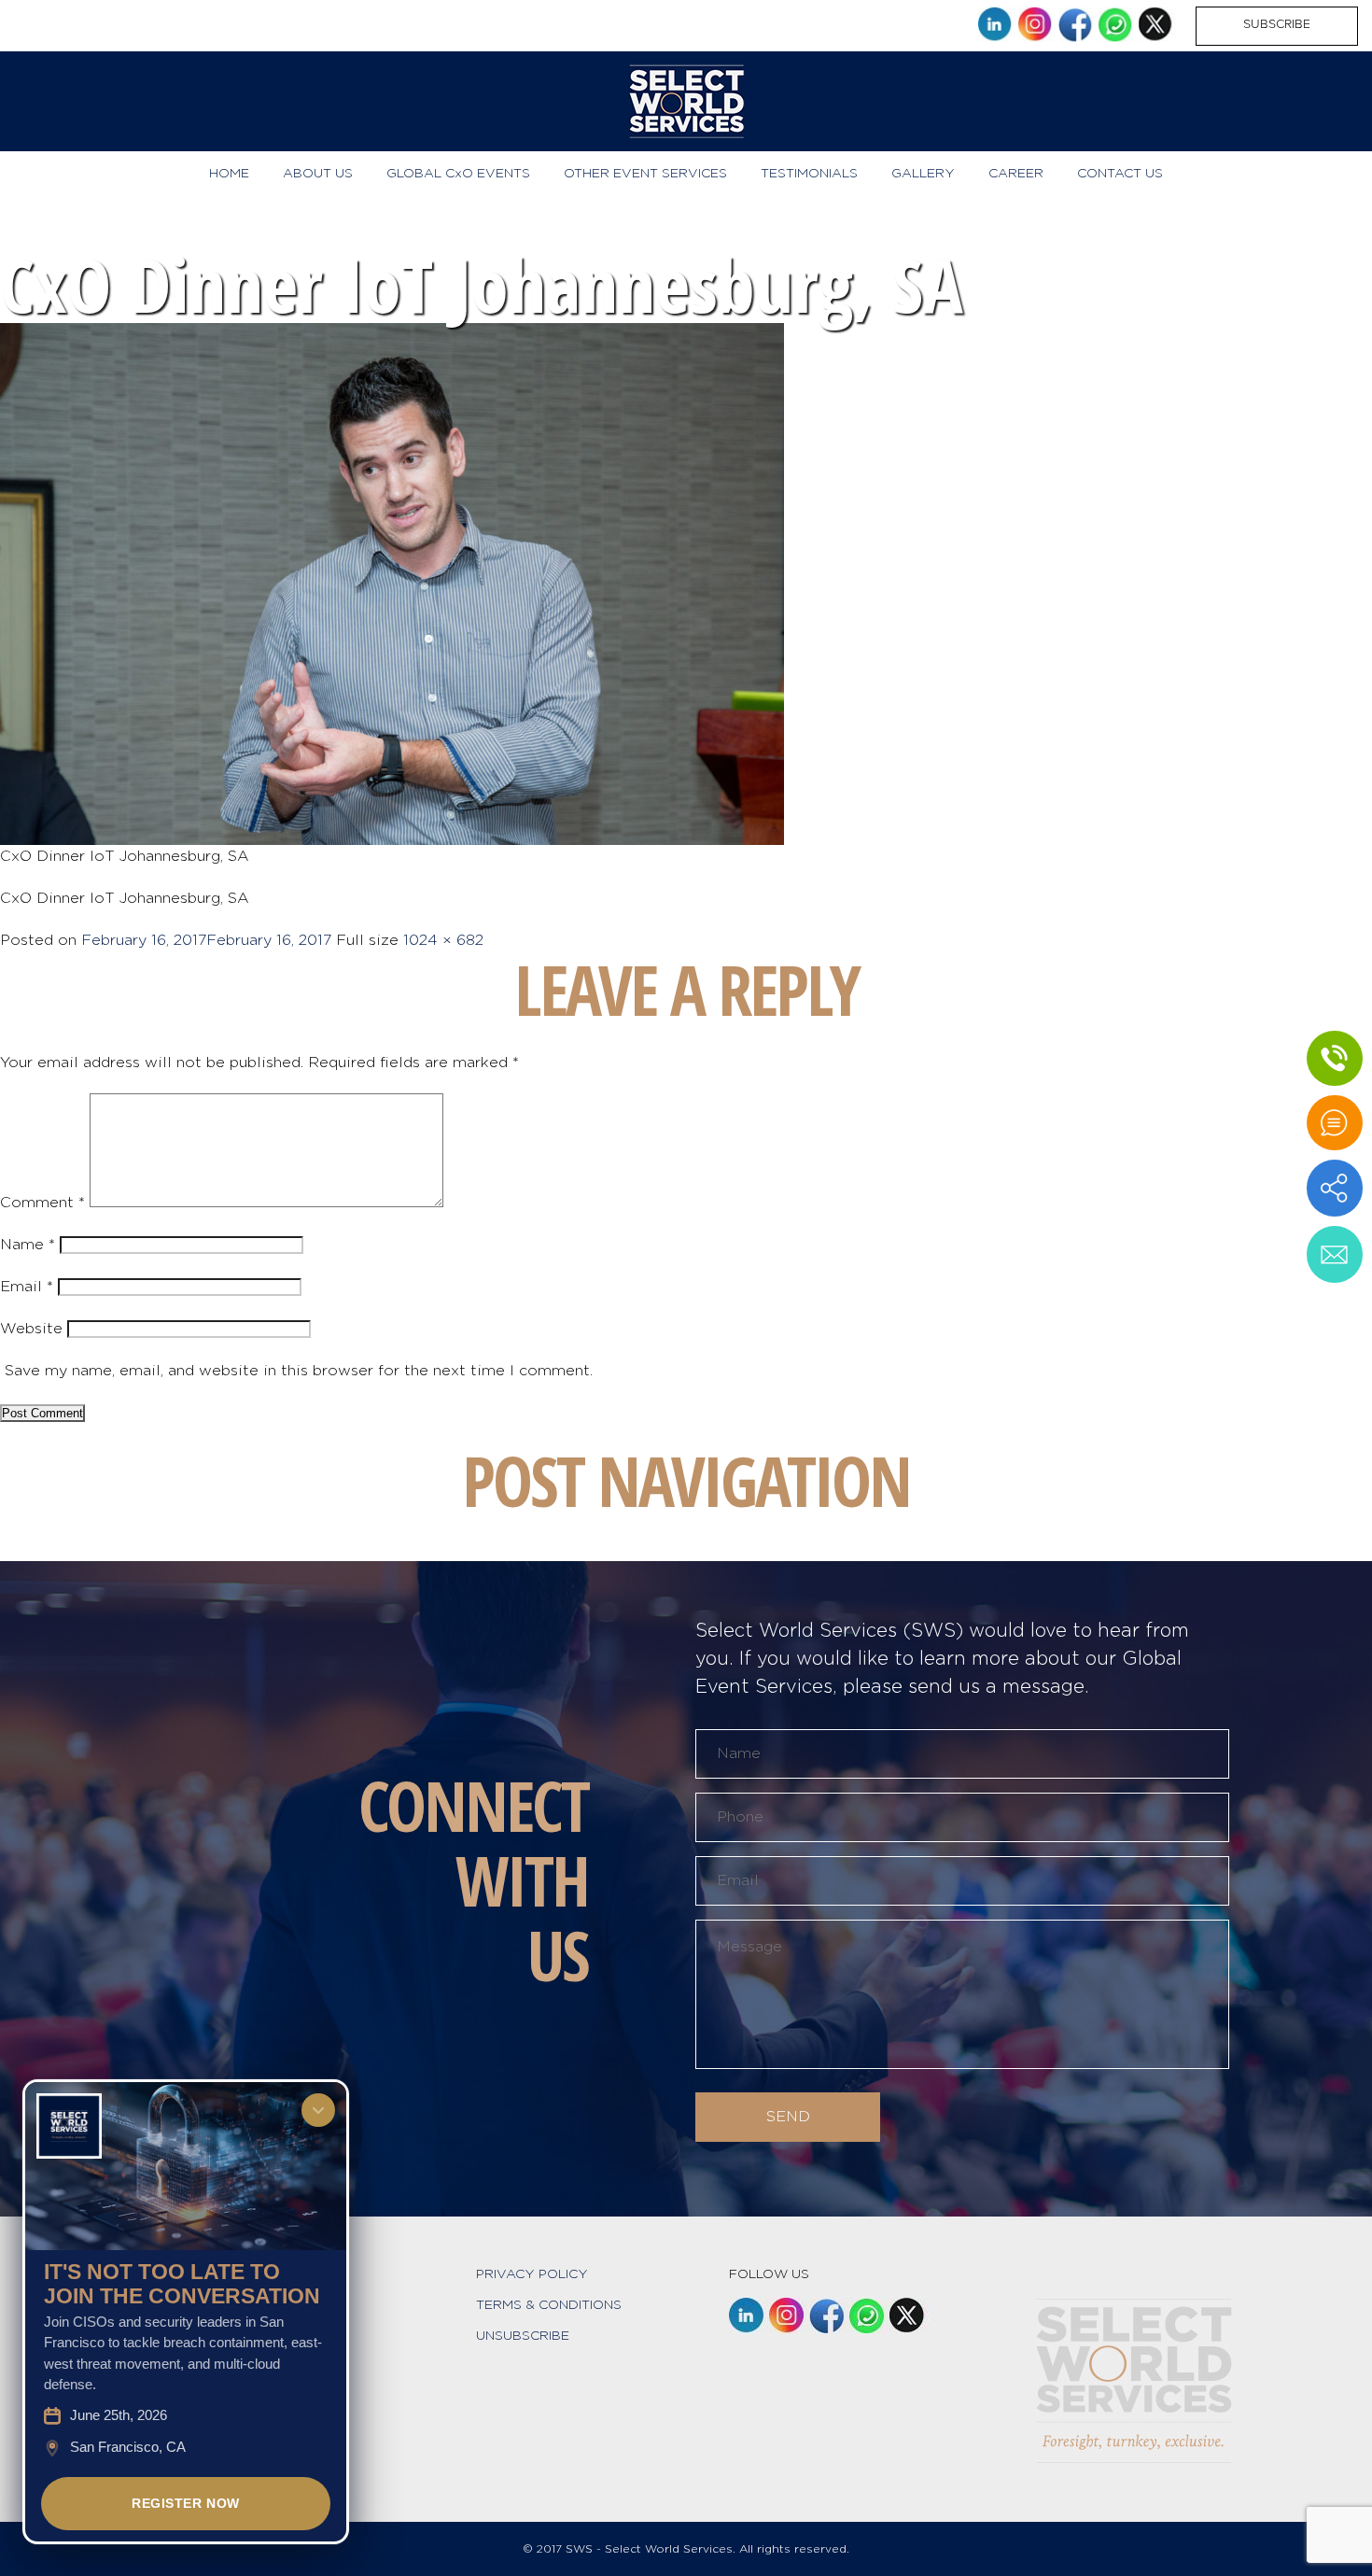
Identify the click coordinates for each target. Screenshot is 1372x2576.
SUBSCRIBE (1277, 24)
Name (28, 1245)
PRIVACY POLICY (532, 2274)
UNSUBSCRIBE (523, 2336)
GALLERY (923, 174)
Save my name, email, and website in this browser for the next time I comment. (299, 1371)
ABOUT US (318, 174)
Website (31, 1329)
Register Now (186, 2503)
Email (27, 1287)
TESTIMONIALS (809, 174)
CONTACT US (1120, 174)
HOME (229, 174)
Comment (42, 1203)
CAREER (1016, 174)
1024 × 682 (443, 940)
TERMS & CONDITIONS (549, 2305)
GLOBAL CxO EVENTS (458, 174)
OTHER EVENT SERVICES (645, 174)
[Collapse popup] (318, 2110)
